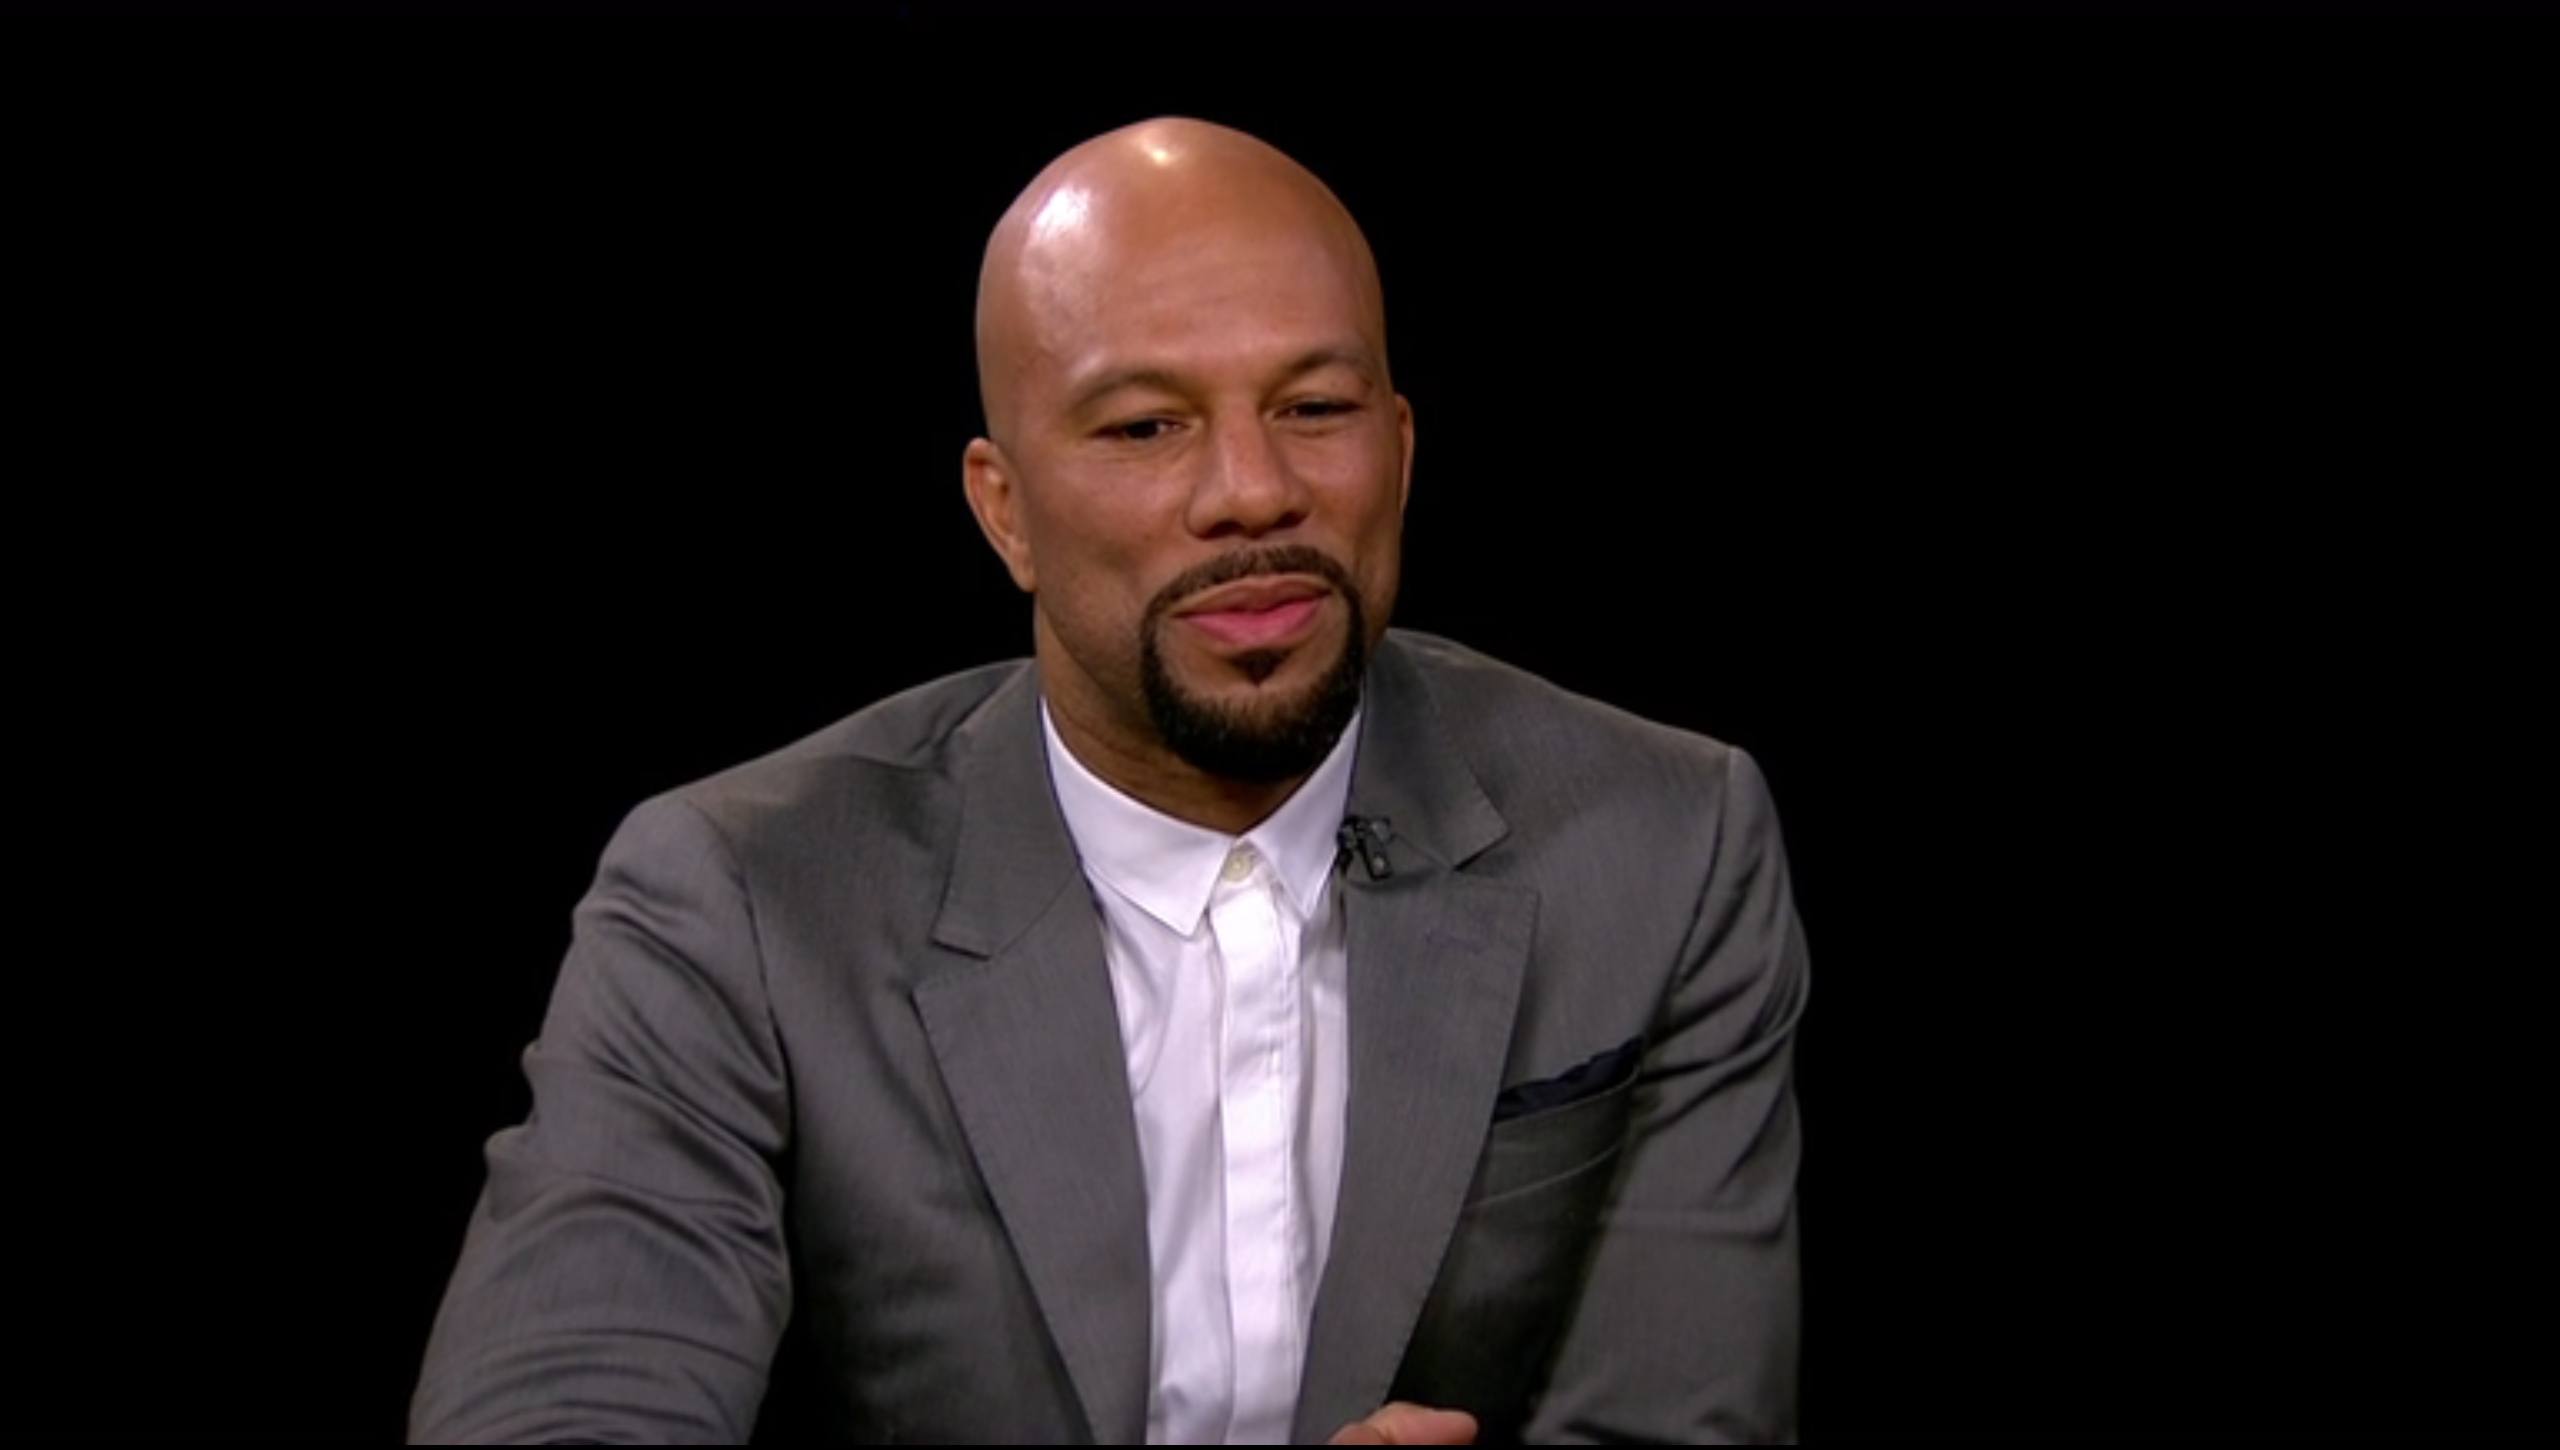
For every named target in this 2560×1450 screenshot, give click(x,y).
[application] (1280, 725)
